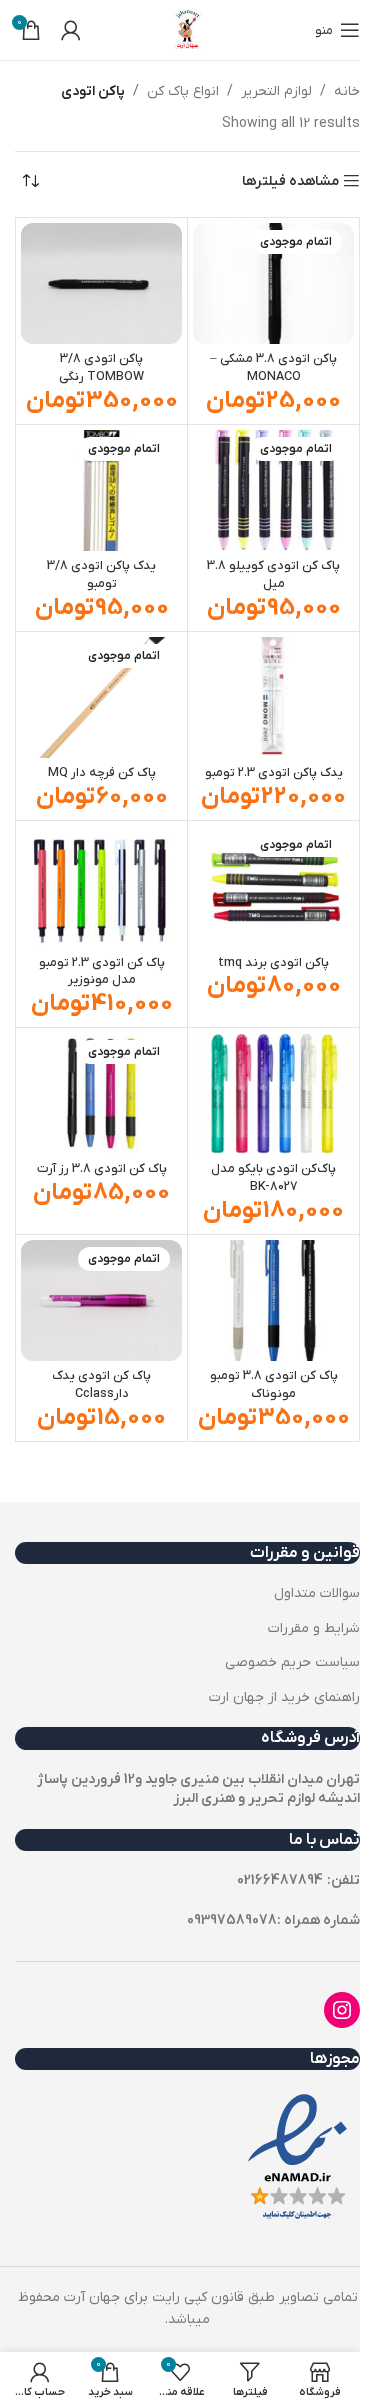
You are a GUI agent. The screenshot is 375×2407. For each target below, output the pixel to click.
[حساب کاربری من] (71, 30)
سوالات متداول (317, 1593)
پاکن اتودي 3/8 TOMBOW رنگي (101, 368)
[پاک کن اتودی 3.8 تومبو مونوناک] (273, 1300)
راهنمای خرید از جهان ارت (284, 1697)
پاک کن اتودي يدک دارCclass (101, 1385)
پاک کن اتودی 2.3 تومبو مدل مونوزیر (102, 972)
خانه (347, 91)
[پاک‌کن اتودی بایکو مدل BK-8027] (273, 1093)
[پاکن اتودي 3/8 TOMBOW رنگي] (101, 283)
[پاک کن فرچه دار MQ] (101, 697)
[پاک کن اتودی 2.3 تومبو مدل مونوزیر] (101, 886)
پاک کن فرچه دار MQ (102, 773)
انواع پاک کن (183, 91)
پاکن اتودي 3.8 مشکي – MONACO (273, 368)
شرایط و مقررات (314, 1628)
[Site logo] (188, 29)
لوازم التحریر (276, 91)
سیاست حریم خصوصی (292, 1662)
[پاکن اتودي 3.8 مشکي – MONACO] (273, 283)
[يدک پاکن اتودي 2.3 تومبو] (273, 697)
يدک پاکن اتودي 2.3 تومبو (274, 773)
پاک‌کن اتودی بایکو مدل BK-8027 (273, 1178)
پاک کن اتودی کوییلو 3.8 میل (273, 575)
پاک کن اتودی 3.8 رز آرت (102, 1169)
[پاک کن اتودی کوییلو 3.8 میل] (273, 490)
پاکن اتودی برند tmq (273, 963)
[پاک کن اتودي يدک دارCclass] (101, 1300)
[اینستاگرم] (342, 2010)
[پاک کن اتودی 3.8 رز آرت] (101, 1093)
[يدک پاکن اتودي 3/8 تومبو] (101, 490)
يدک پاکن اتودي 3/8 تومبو (101, 575)
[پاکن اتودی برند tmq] (273, 886)
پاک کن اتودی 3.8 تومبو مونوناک (274, 1385)
